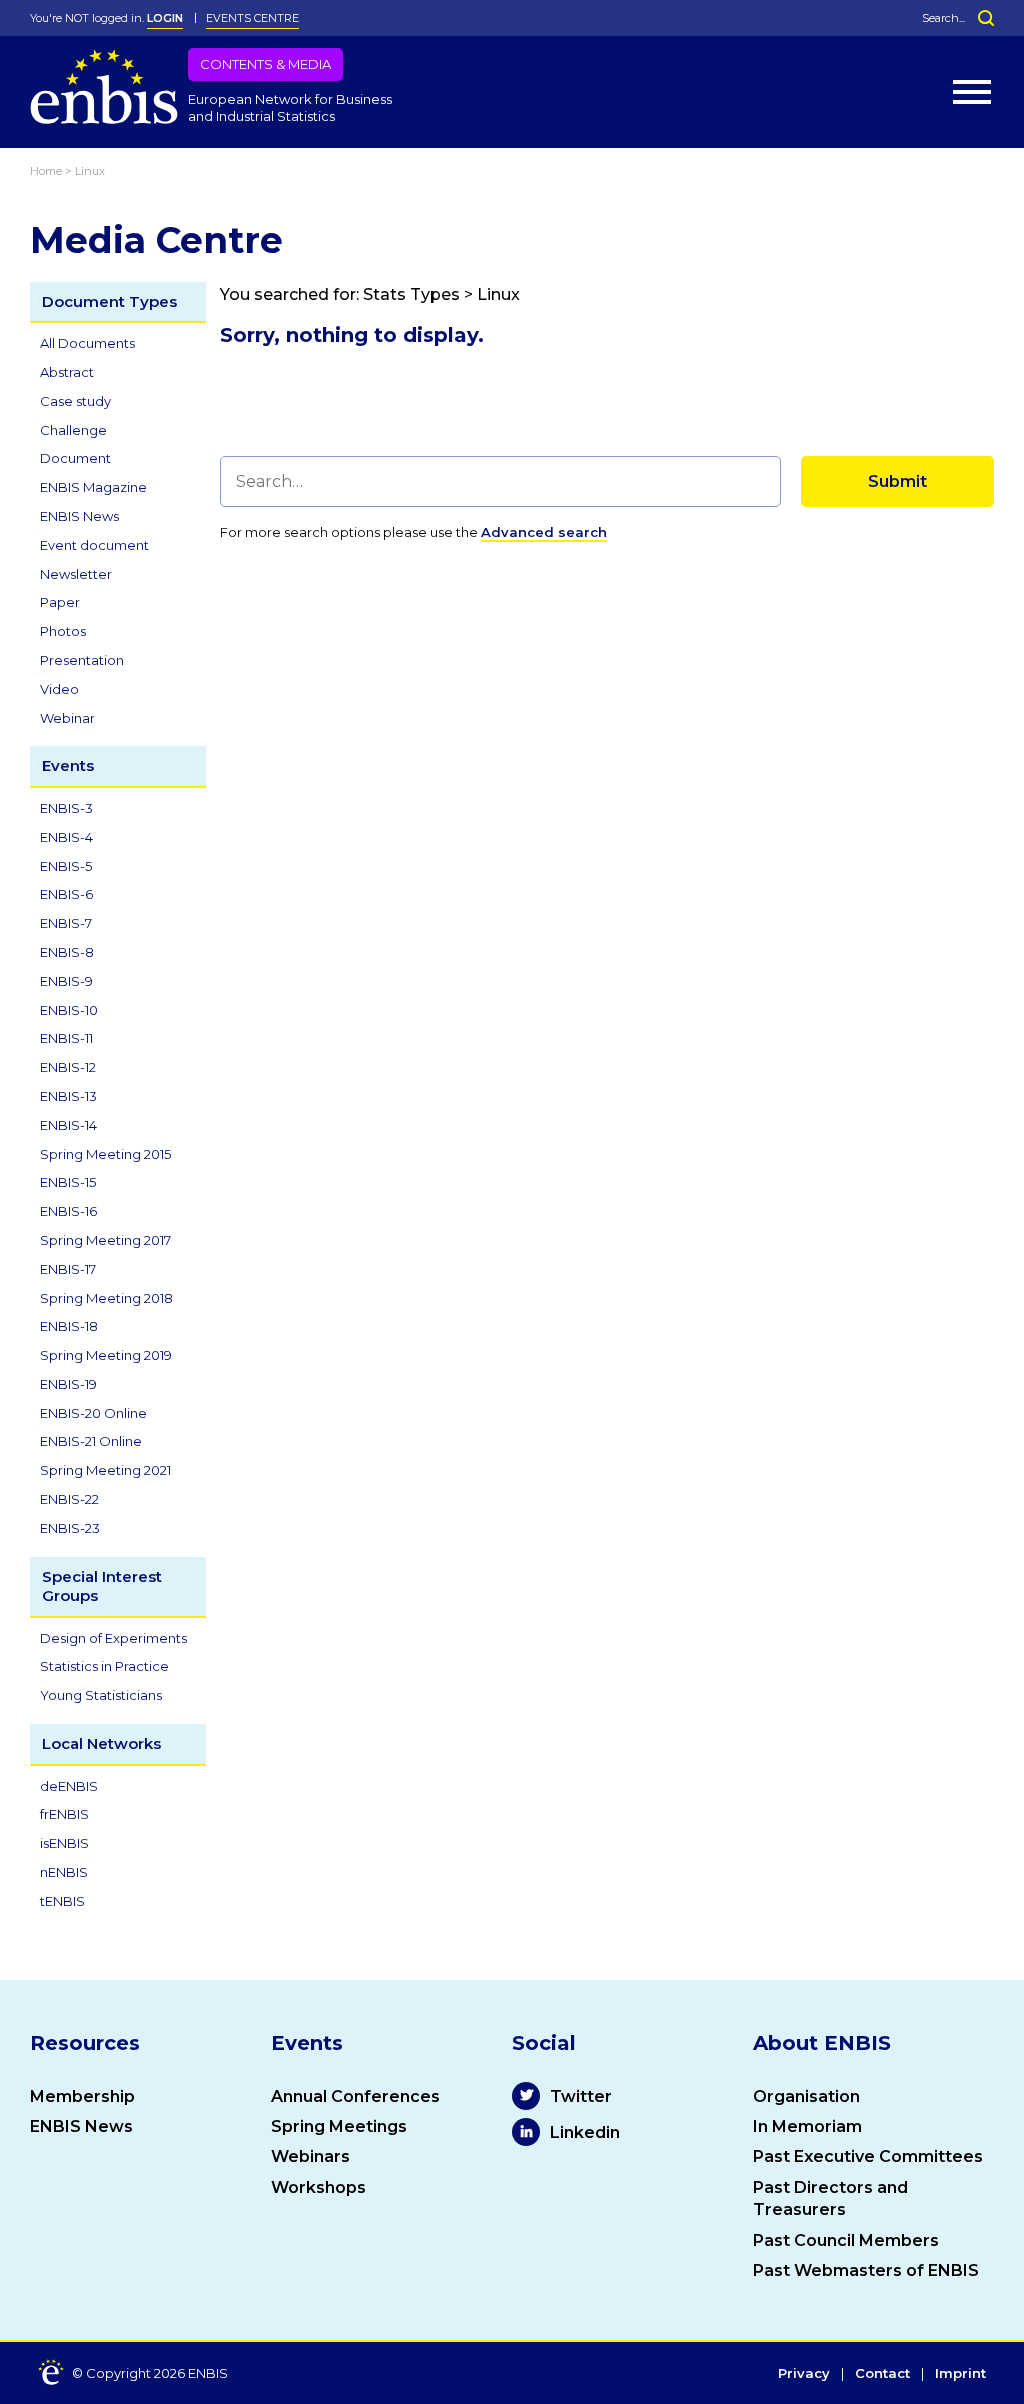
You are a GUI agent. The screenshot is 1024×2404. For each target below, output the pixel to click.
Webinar (67, 718)
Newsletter (76, 574)
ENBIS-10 (69, 1010)
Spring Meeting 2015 (105, 1154)
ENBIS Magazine (93, 487)
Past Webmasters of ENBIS (866, 2270)
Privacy (804, 2374)
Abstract (67, 372)
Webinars (310, 2156)
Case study (75, 401)
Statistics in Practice (104, 1666)
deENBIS (69, 1786)
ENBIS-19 (68, 1384)
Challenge (73, 430)
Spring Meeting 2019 (106, 1355)
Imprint (960, 2374)
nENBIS (64, 1872)
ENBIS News (79, 516)
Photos (63, 631)
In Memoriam (807, 2126)
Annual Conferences (355, 2096)
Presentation (82, 660)
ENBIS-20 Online (93, 1413)
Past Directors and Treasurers (830, 2198)
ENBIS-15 (68, 1182)
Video (59, 689)
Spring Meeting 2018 (106, 1298)
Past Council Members (846, 2240)
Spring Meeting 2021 (105, 1470)
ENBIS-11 (66, 1038)
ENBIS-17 (68, 1269)
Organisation (806, 2096)
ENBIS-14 (68, 1125)
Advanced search (544, 532)
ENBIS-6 (66, 894)
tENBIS (62, 1901)
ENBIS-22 (69, 1499)
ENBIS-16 (68, 1211)
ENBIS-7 (66, 923)
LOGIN (165, 18)
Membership (82, 2096)
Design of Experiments (113, 1638)
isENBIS (64, 1843)
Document (75, 458)
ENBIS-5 (66, 866)
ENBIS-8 (67, 952)
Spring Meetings (339, 2126)
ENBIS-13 (68, 1096)
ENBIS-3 (66, 808)
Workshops (318, 2187)
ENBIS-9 (66, 981)
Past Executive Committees (868, 2156)
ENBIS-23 (70, 1528)
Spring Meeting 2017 (105, 1240)
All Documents (87, 343)
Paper (60, 602)
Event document (94, 545)
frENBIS (64, 1814)
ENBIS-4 (66, 837)
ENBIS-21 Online (91, 1441)
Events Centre (252, 18)
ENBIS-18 (69, 1326)
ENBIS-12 (68, 1067)
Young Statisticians (101, 1695)
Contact (882, 2374)
